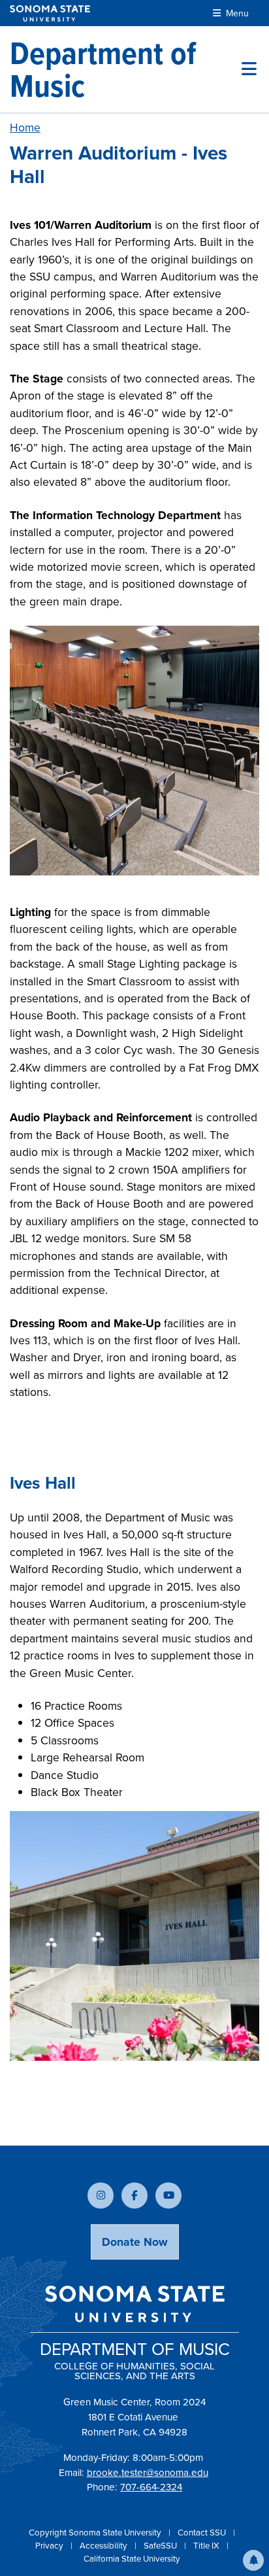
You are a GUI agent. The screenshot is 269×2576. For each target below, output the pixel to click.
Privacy (50, 2545)
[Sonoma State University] (50, 13)
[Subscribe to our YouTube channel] (168, 2195)
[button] (253, 2560)
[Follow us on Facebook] (134, 2195)
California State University (132, 2558)
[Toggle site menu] (249, 69)
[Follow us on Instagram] (101, 2195)
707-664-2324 (151, 2487)
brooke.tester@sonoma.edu (148, 2472)
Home (25, 127)
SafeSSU (161, 2545)
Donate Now (135, 2242)
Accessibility (104, 2545)
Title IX (207, 2545)
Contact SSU (203, 2532)
